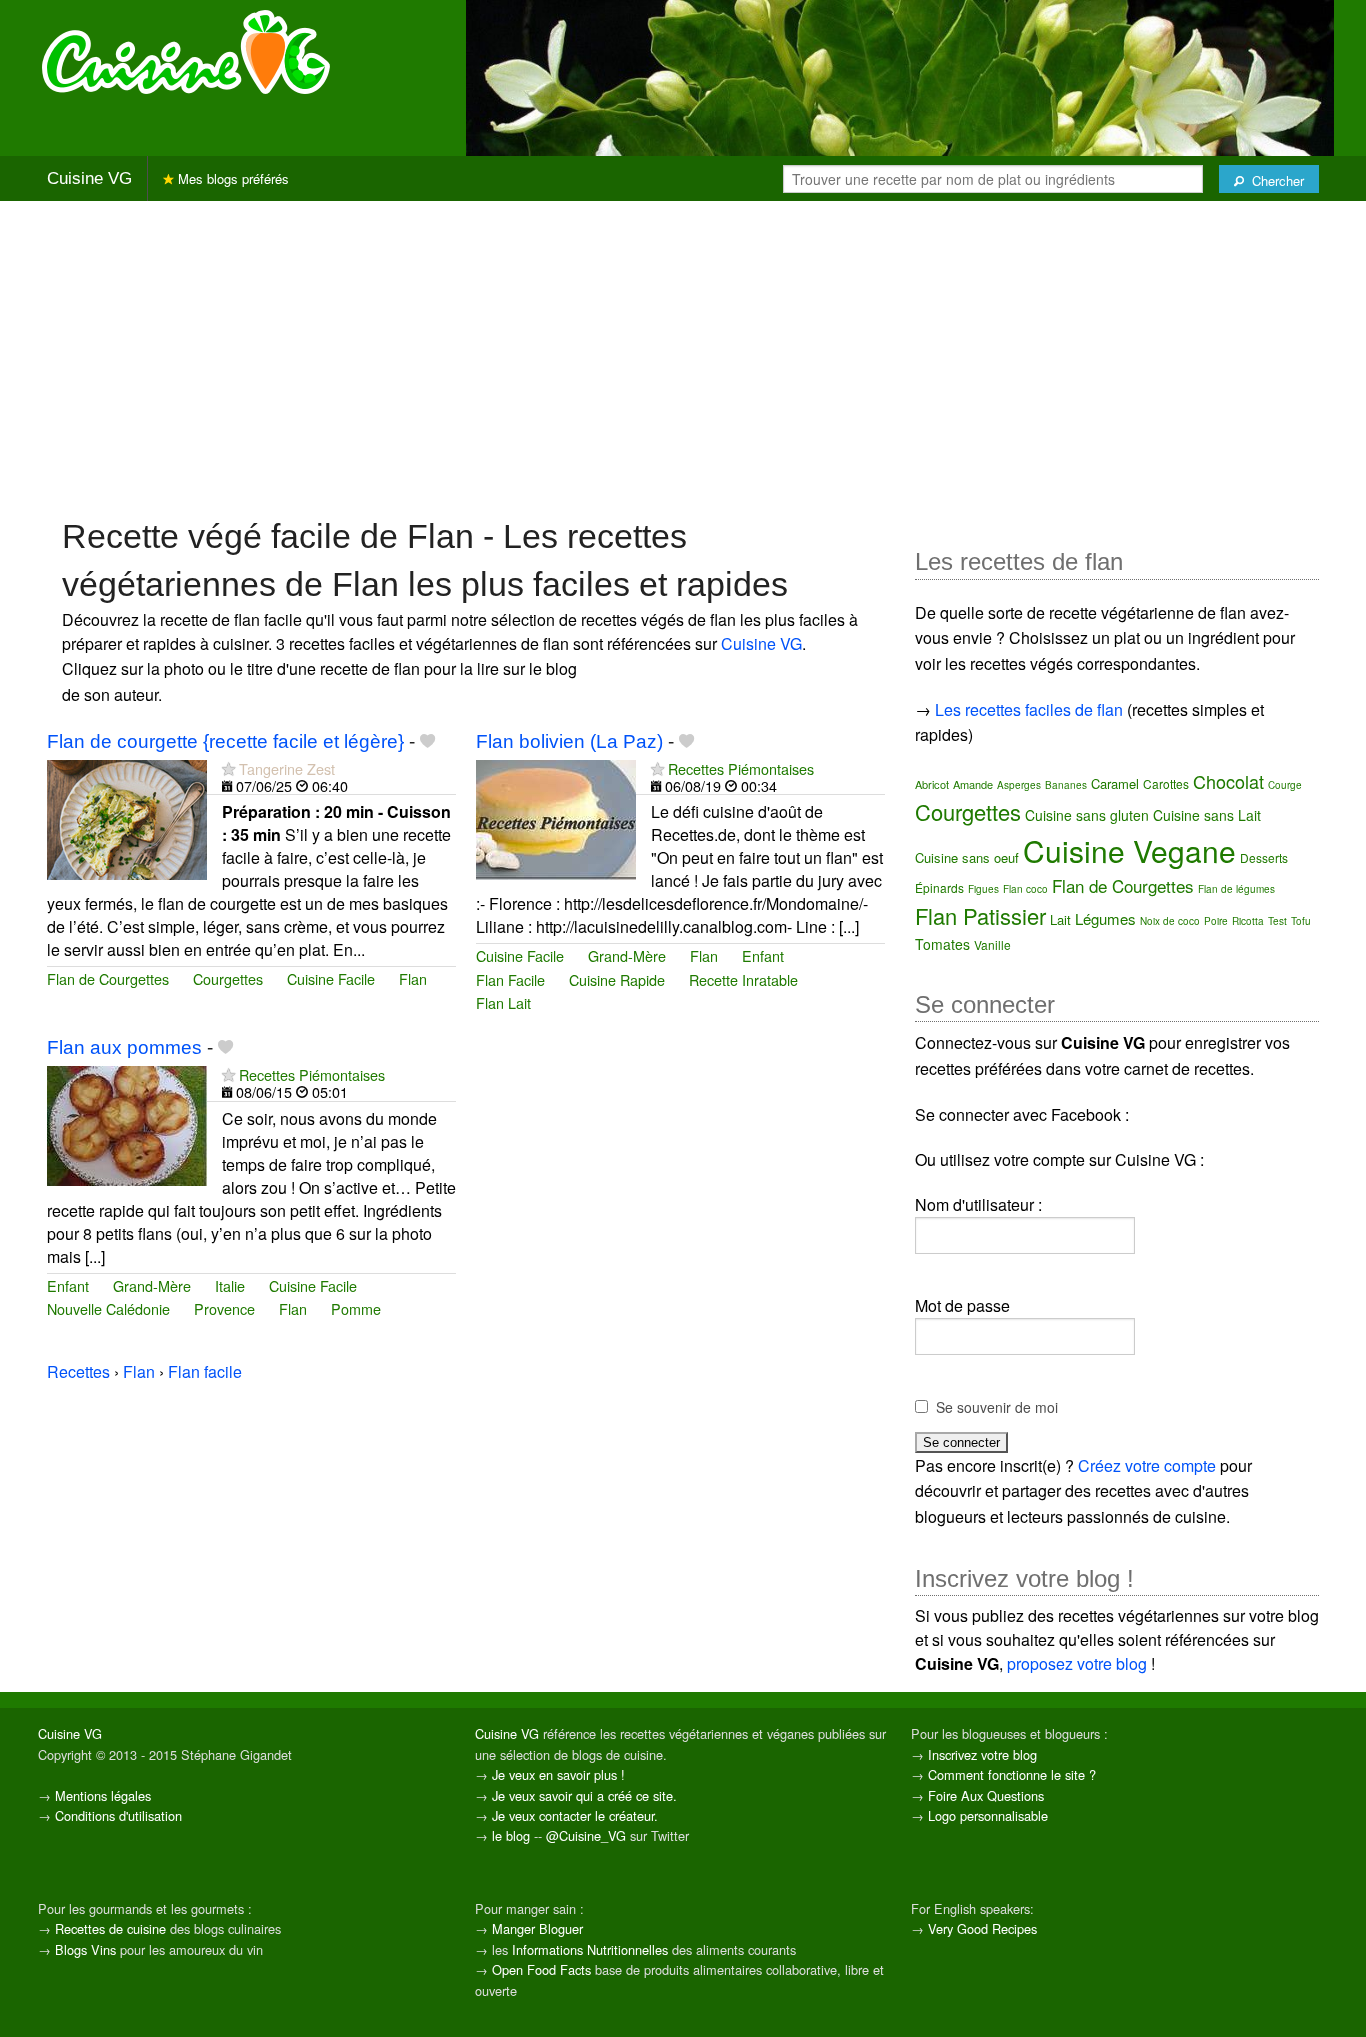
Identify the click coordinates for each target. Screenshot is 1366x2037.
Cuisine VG (89, 178)
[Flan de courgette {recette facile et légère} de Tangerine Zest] (127, 817)
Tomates (942, 944)
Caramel (1115, 783)
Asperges (1019, 785)
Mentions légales (103, 1795)
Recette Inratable (743, 979)
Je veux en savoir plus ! (558, 1774)
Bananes (1066, 785)
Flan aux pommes (124, 1047)
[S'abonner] (228, 768)
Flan (413, 978)
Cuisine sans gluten (1087, 815)
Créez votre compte (1147, 1465)
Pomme (356, 1308)
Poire (1216, 921)
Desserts (1264, 857)
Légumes (1105, 918)
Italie (230, 1285)
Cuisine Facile (331, 978)
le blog (511, 1835)
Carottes (1166, 783)
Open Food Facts (541, 1969)
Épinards (939, 887)
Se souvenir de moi (997, 1407)
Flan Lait (503, 1002)
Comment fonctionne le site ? (1012, 1774)
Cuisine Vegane (1129, 850)
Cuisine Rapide (617, 979)
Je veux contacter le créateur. (575, 1815)
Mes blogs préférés (231, 178)
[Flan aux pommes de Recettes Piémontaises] (127, 1123)
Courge (1285, 785)
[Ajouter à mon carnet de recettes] (427, 741)
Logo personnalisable (988, 1815)
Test (1277, 921)
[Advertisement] (683, 357)
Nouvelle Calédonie (108, 1308)
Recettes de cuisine (110, 1928)
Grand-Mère (627, 955)
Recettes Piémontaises (741, 768)
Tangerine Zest (287, 768)
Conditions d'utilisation (118, 1815)
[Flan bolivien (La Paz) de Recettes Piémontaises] (556, 817)
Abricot (932, 784)
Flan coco (1025, 889)
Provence (224, 1308)
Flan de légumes (1236, 889)
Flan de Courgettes (108, 978)
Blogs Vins (85, 1949)
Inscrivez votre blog (982, 1754)
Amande (973, 784)
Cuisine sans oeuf (967, 857)
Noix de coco (1170, 921)
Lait (1060, 919)
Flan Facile (510, 979)
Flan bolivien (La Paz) (569, 741)
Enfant (763, 955)
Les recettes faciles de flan (1029, 709)
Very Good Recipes (982, 1928)
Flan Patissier (980, 915)
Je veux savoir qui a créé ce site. (584, 1795)
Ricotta (1248, 921)
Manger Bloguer (537, 1928)
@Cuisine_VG (586, 1835)
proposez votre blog (1077, 1663)
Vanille (992, 944)
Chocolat (1228, 781)
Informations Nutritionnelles (590, 1949)
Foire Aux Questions (986, 1795)
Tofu (1301, 921)
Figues (983, 889)
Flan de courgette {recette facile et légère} (225, 741)
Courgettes (228, 978)
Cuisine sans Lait (1207, 815)
